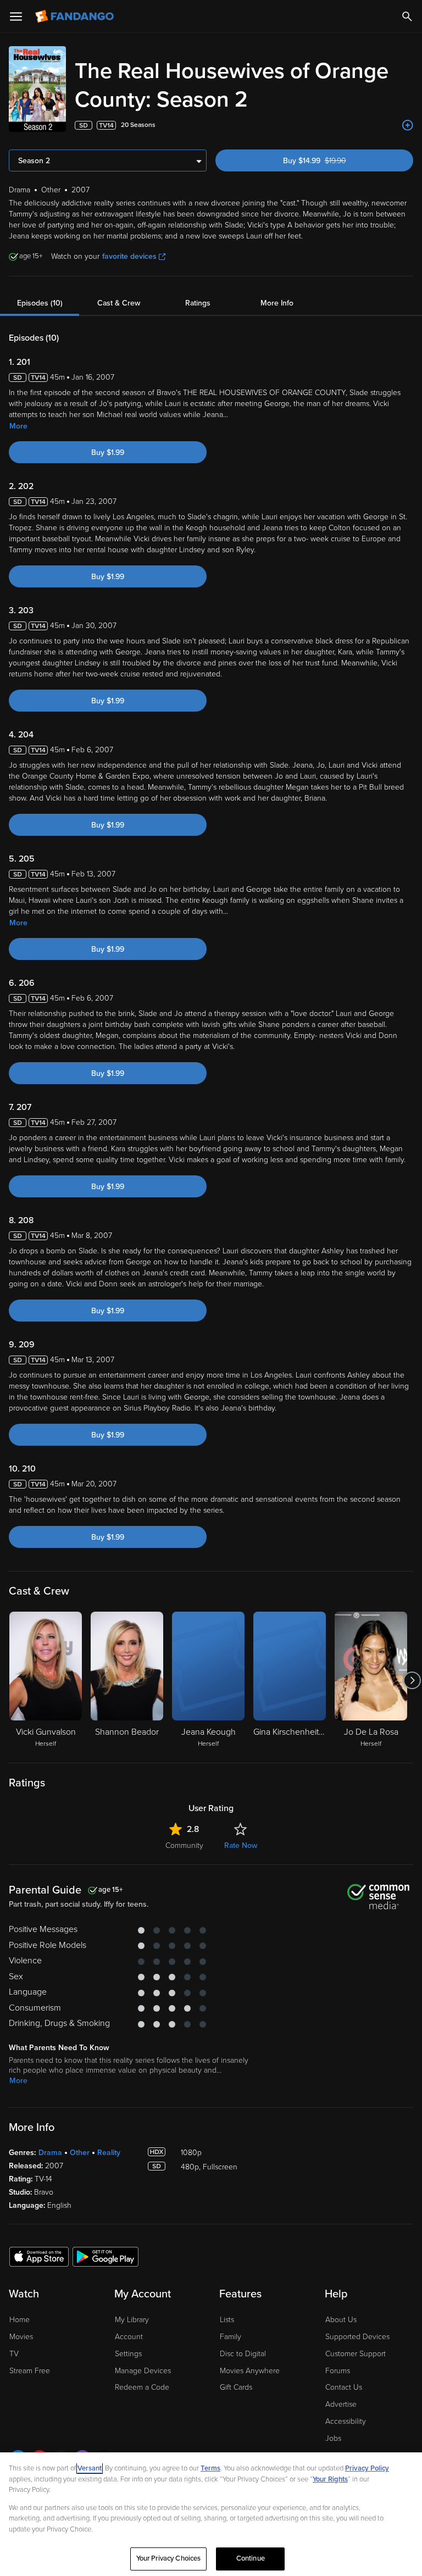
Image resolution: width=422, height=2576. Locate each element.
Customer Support (356, 2354)
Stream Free (30, 2371)
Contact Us (344, 2387)
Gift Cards (236, 2387)
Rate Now (241, 1845)
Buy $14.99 (334, 161)
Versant (90, 2468)
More (18, 426)
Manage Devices (143, 2371)
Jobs (333, 2438)
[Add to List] (408, 125)
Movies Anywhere (250, 2371)
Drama (50, 2153)
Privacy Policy (367, 2468)
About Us (341, 2320)
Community (184, 1845)
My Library (132, 2320)
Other (80, 2153)
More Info (277, 303)
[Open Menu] (16, 16)
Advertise (341, 2404)
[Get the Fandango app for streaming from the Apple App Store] (39, 2256)
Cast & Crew (119, 303)
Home (20, 2320)
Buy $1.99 (108, 453)
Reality (109, 2153)
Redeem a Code (142, 2387)
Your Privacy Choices (169, 2558)
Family (231, 2337)
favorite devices (129, 256)
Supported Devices (357, 2337)
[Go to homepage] (76, 16)
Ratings (198, 303)
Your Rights (330, 2479)
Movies (21, 2337)
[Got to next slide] (412, 1680)
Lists (227, 2320)
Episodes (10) (40, 303)
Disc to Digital (243, 2354)
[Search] (407, 16)
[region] (211, 2514)
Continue (251, 2558)
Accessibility (346, 2421)
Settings (128, 2354)
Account (129, 2337)
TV (14, 2354)
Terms (210, 2468)
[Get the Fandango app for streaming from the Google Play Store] (105, 2256)
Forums (338, 2371)
